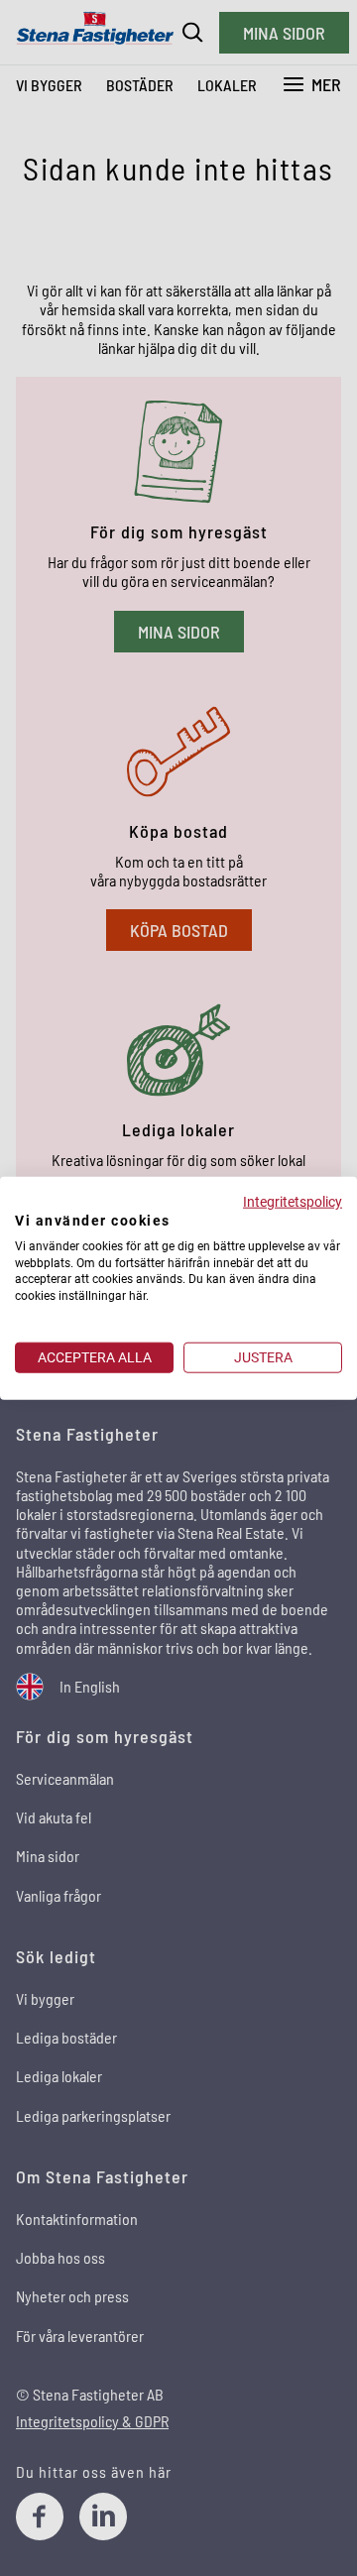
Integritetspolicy (293, 1202)
